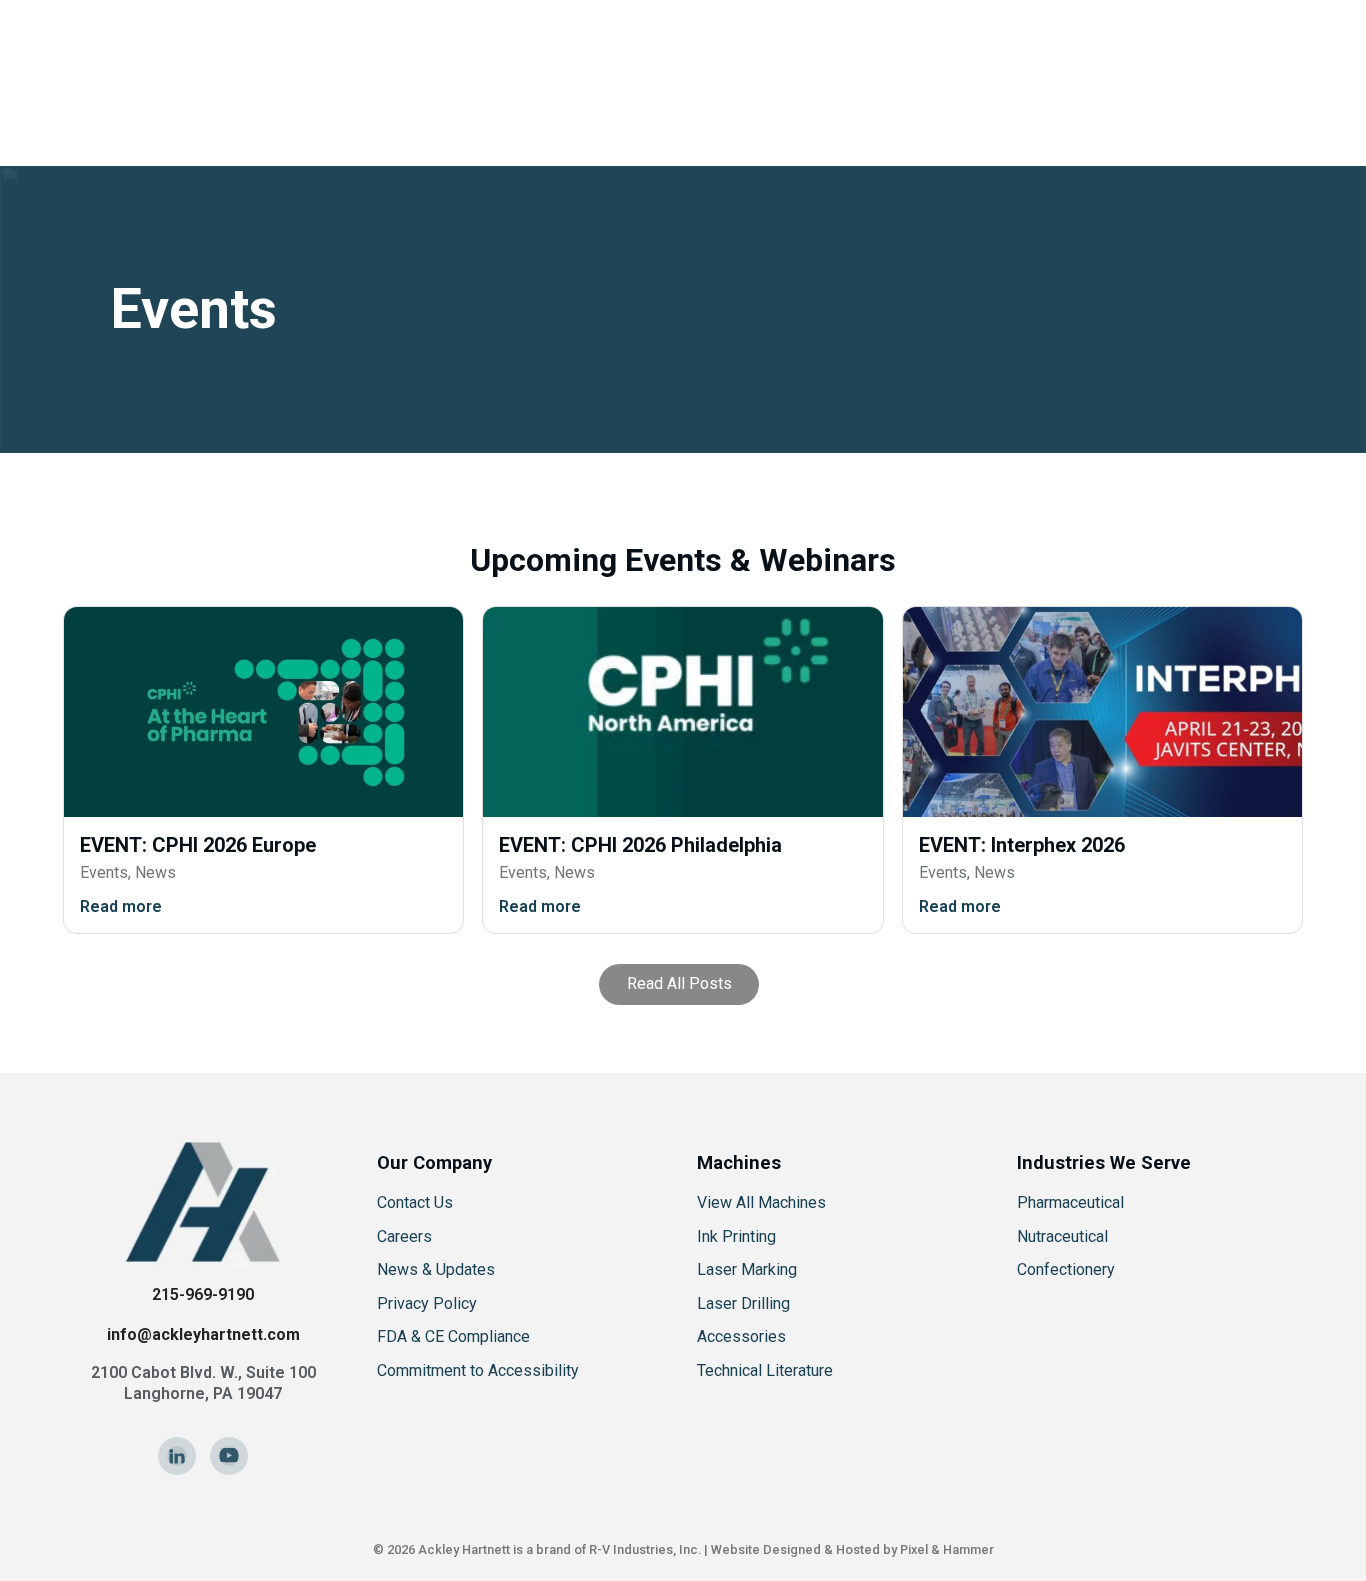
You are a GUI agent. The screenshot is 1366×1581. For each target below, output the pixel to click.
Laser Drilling (743, 1303)
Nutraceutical (1062, 1236)
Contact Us (415, 1202)
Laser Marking (747, 1269)
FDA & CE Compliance (453, 1336)
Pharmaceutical (1070, 1202)
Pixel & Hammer (947, 1549)
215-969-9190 (203, 1294)
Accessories (741, 1336)
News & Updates (436, 1269)
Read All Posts (679, 983)
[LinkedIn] (177, 1456)
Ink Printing (736, 1236)
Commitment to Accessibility (478, 1370)
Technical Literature (765, 1370)
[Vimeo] (229, 1456)
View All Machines (761, 1202)
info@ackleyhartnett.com (203, 1334)
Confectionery (1066, 1269)
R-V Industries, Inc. (645, 1549)
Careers (404, 1236)
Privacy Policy (427, 1303)
